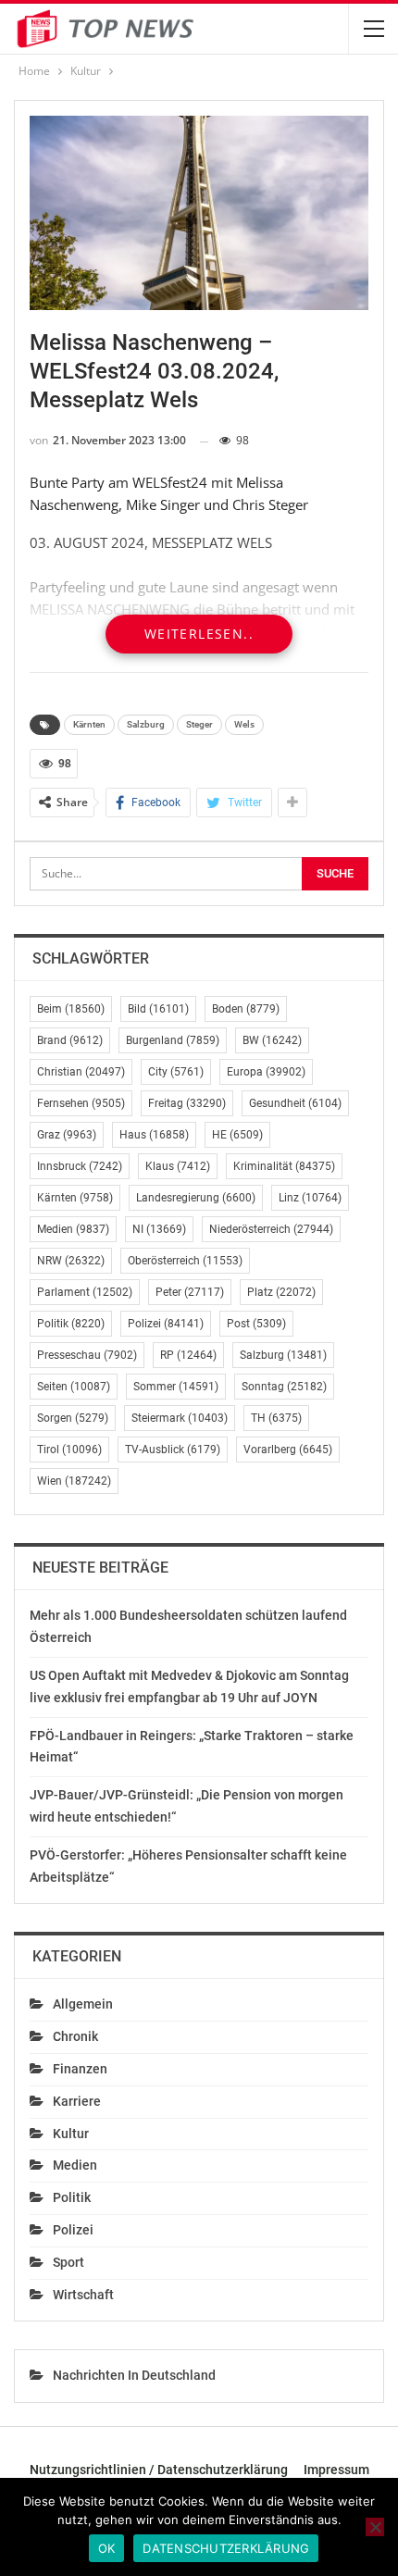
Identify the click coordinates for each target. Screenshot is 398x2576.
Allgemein (83, 2004)
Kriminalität (284, 1166)
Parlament (85, 1292)
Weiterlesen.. (199, 634)
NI (159, 1229)
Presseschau (87, 1355)
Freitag (187, 1103)
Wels (244, 724)
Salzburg (146, 724)
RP (188, 1355)
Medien (73, 1229)
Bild (158, 1009)
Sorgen (73, 1418)
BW (272, 1040)
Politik (71, 1324)
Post (256, 1324)
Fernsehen (81, 1103)
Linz (310, 1198)
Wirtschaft (83, 2295)
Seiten (74, 1387)
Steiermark (180, 1418)
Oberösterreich (185, 1261)
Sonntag (284, 1387)
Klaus (178, 1166)
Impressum (336, 2470)
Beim (71, 1009)
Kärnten (89, 724)
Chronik (75, 2036)
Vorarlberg (288, 1450)
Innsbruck (80, 1166)
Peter (190, 1292)
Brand (70, 1040)
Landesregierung (196, 1198)
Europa (266, 1072)
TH (276, 1418)
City (176, 1072)
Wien (74, 1481)
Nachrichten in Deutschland (134, 2375)
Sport (68, 2262)
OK (107, 2548)
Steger (199, 724)
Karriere (77, 2101)
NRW (71, 1261)
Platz (281, 1292)
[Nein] (375, 2527)
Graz (67, 1135)
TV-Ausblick (173, 1450)
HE (237, 1135)
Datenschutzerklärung (226, 2548)
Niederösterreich (271, 1229)
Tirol (69, 1450)
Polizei (166, 1324)
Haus (154, 1135)
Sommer (176, 1387)
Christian (81, 1072)
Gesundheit (295, 1103)
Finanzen (80, 2069)
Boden (246, 1009)
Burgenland (173, 1040)
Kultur (71, 2134)
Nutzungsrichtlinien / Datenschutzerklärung (159, 2470)
